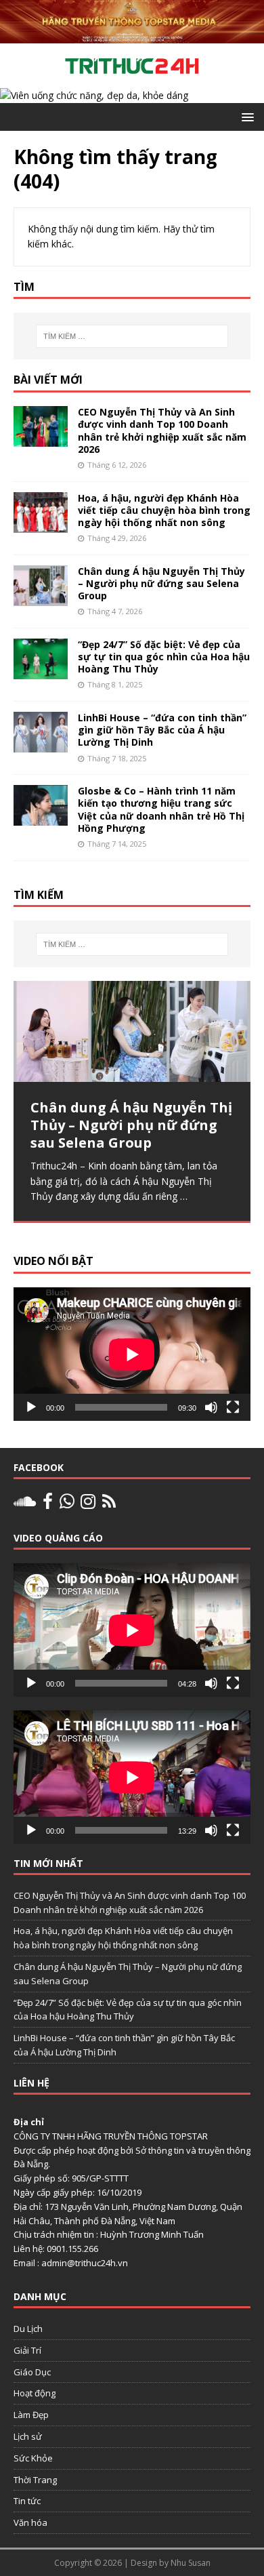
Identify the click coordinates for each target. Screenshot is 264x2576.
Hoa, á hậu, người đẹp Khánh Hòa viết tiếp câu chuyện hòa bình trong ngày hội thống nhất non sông (164, 510)
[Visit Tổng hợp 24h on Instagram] (88, 1504)
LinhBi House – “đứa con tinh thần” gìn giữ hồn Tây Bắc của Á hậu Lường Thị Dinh (162, 730)
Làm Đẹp (31, 2415)
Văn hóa (30, 2522)
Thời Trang (35, 2480)
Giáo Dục (32, 2372)
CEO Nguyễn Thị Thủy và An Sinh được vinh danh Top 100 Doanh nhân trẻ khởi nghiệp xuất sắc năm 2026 (162, 430)
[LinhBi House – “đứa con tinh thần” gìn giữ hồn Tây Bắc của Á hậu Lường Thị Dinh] (41, 745)
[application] (132, 1354)
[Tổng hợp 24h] (132, 36)
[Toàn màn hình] (233, 1407)
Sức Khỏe (33, 2458)
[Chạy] (31, 1407)
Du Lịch (28, 2329)
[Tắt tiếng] (211, 1407)
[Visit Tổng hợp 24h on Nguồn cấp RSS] (109, 1504)
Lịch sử (28, 2436)
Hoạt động (35, 2393)
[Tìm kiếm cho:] (132, 336)
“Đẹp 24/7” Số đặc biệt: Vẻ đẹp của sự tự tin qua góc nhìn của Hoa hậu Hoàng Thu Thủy (164, 657)
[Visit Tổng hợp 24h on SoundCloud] (25, 1504)
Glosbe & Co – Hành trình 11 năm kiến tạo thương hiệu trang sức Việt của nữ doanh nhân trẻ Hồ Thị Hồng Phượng (161, 809)
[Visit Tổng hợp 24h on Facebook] (48, 1504)
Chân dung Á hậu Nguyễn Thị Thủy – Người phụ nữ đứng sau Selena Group (161, 583)
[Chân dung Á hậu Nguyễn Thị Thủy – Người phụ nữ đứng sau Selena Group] (41, 598)
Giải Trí (27, 2350)
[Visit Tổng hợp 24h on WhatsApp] (67, 1504)
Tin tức (27, 2501)
